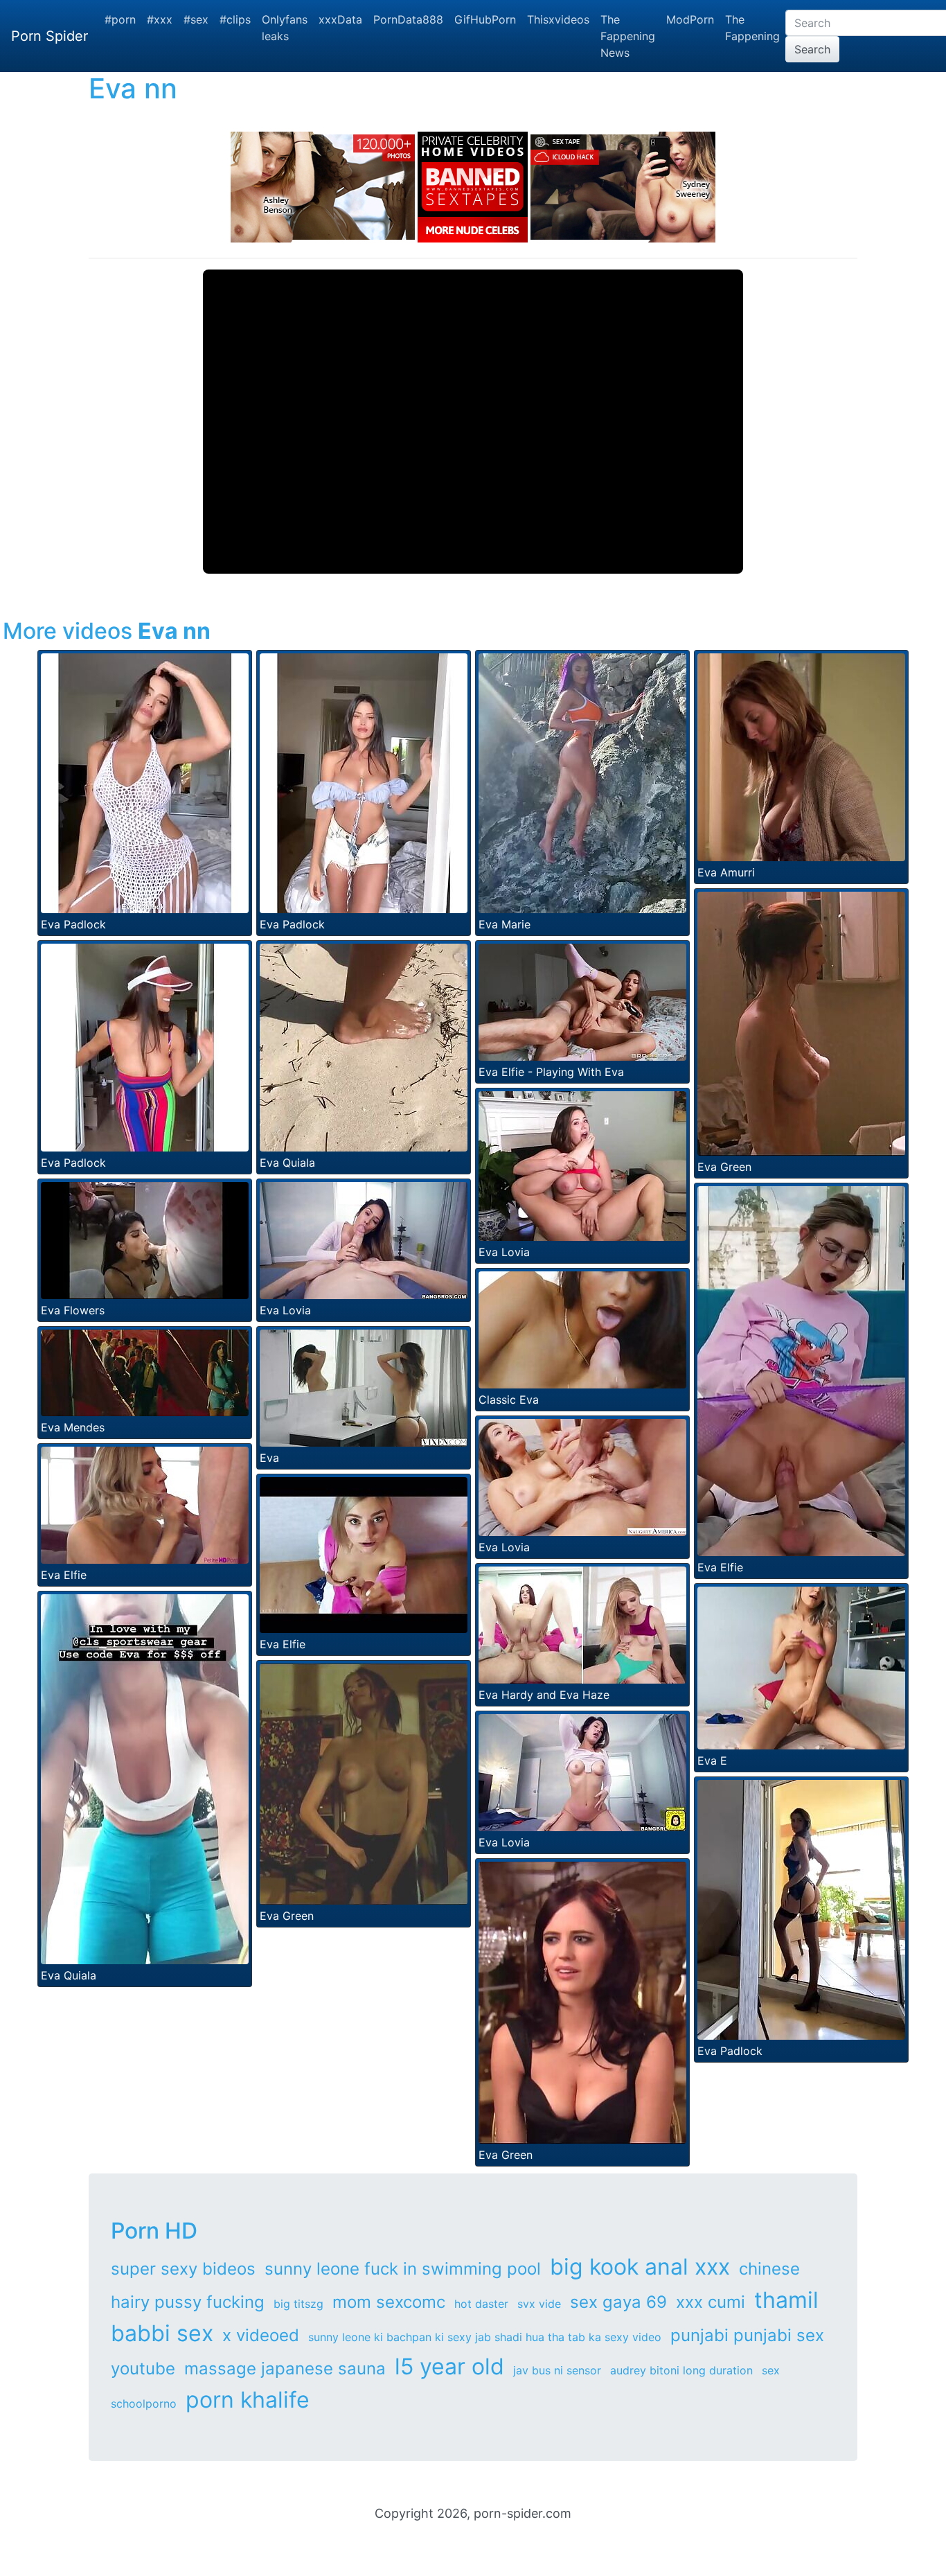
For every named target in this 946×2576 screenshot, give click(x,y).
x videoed (261, 2335)
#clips (235, 19)
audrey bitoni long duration (681, 2370)
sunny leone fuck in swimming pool (403, 2269)
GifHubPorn (485, 19)
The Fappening (752, 28)
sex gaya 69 (618, 2302)
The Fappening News (628, 36)
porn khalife (248, 2400)
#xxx (160, 19)
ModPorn (690, 19)
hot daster (481, 2304)
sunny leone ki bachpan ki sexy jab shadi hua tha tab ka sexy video (485, 2337)
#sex (196, 19)
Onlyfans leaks (285, 28)
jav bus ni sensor (557, 2370)
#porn (120, 19)
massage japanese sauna (285, 2368)
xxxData (340, 19)
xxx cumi (711, 2302)
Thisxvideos (558, 19)
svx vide (539, 2304)
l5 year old (449, 2366)
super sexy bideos (183, 2269)
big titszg (298, 2304)
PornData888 (408, 19)
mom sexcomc (389, 2302)
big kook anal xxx (640, 2267)
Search (812, 49)
